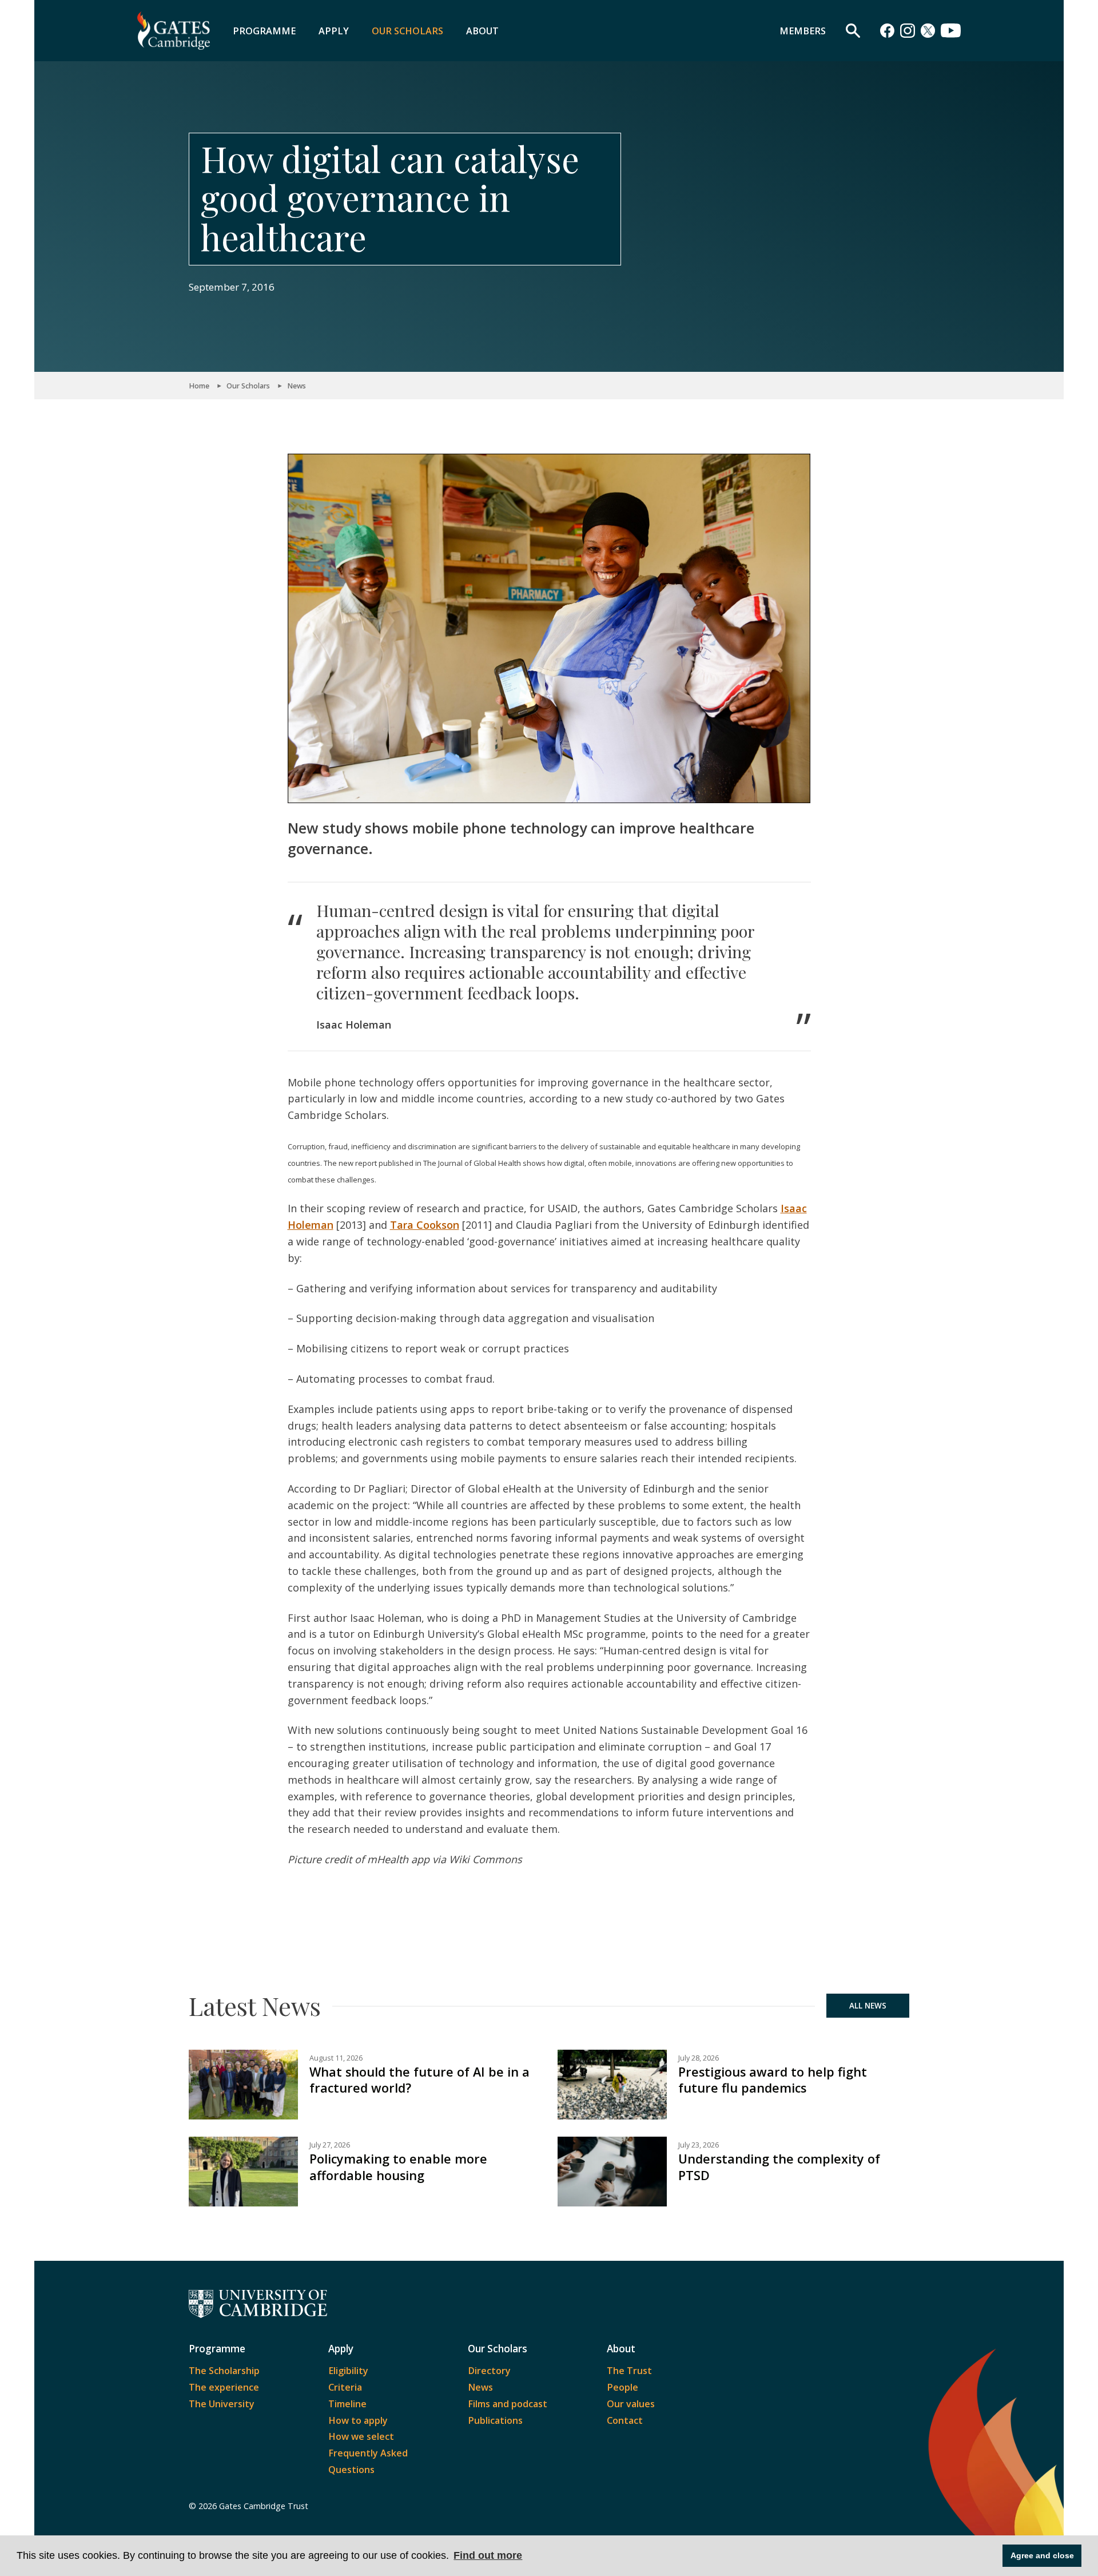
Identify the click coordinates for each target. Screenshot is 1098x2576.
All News (868, 2006)
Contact (625, 2420)
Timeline (347, 2404)
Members (803, 31)
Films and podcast (508, 2404)
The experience (224, 2387)
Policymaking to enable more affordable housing (398, 2167)
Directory (489, 2371)
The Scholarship (224, 2371)
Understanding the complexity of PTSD (779, 2167)
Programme (264, 31)
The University (222, 2404)
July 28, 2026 (699, 2058)
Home (199, 386)
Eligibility (348, 2371)
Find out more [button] (488, 2555)
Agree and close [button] (1042, 2555)
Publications (495, 2420)
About (482, 31)
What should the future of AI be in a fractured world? (419, 2080)
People (622, 2387)
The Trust (629, 2371)
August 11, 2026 (336, 2058)
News (297, 386)
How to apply (358, 2420)
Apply (334, 31)
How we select (361, 2436)
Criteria (345, 2387)
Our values (631, 2404)
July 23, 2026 (699, 2145)
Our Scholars (407, 31)
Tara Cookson (425, 1225)
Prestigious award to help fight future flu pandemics (773, 2080)
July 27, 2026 (330, 2145)
